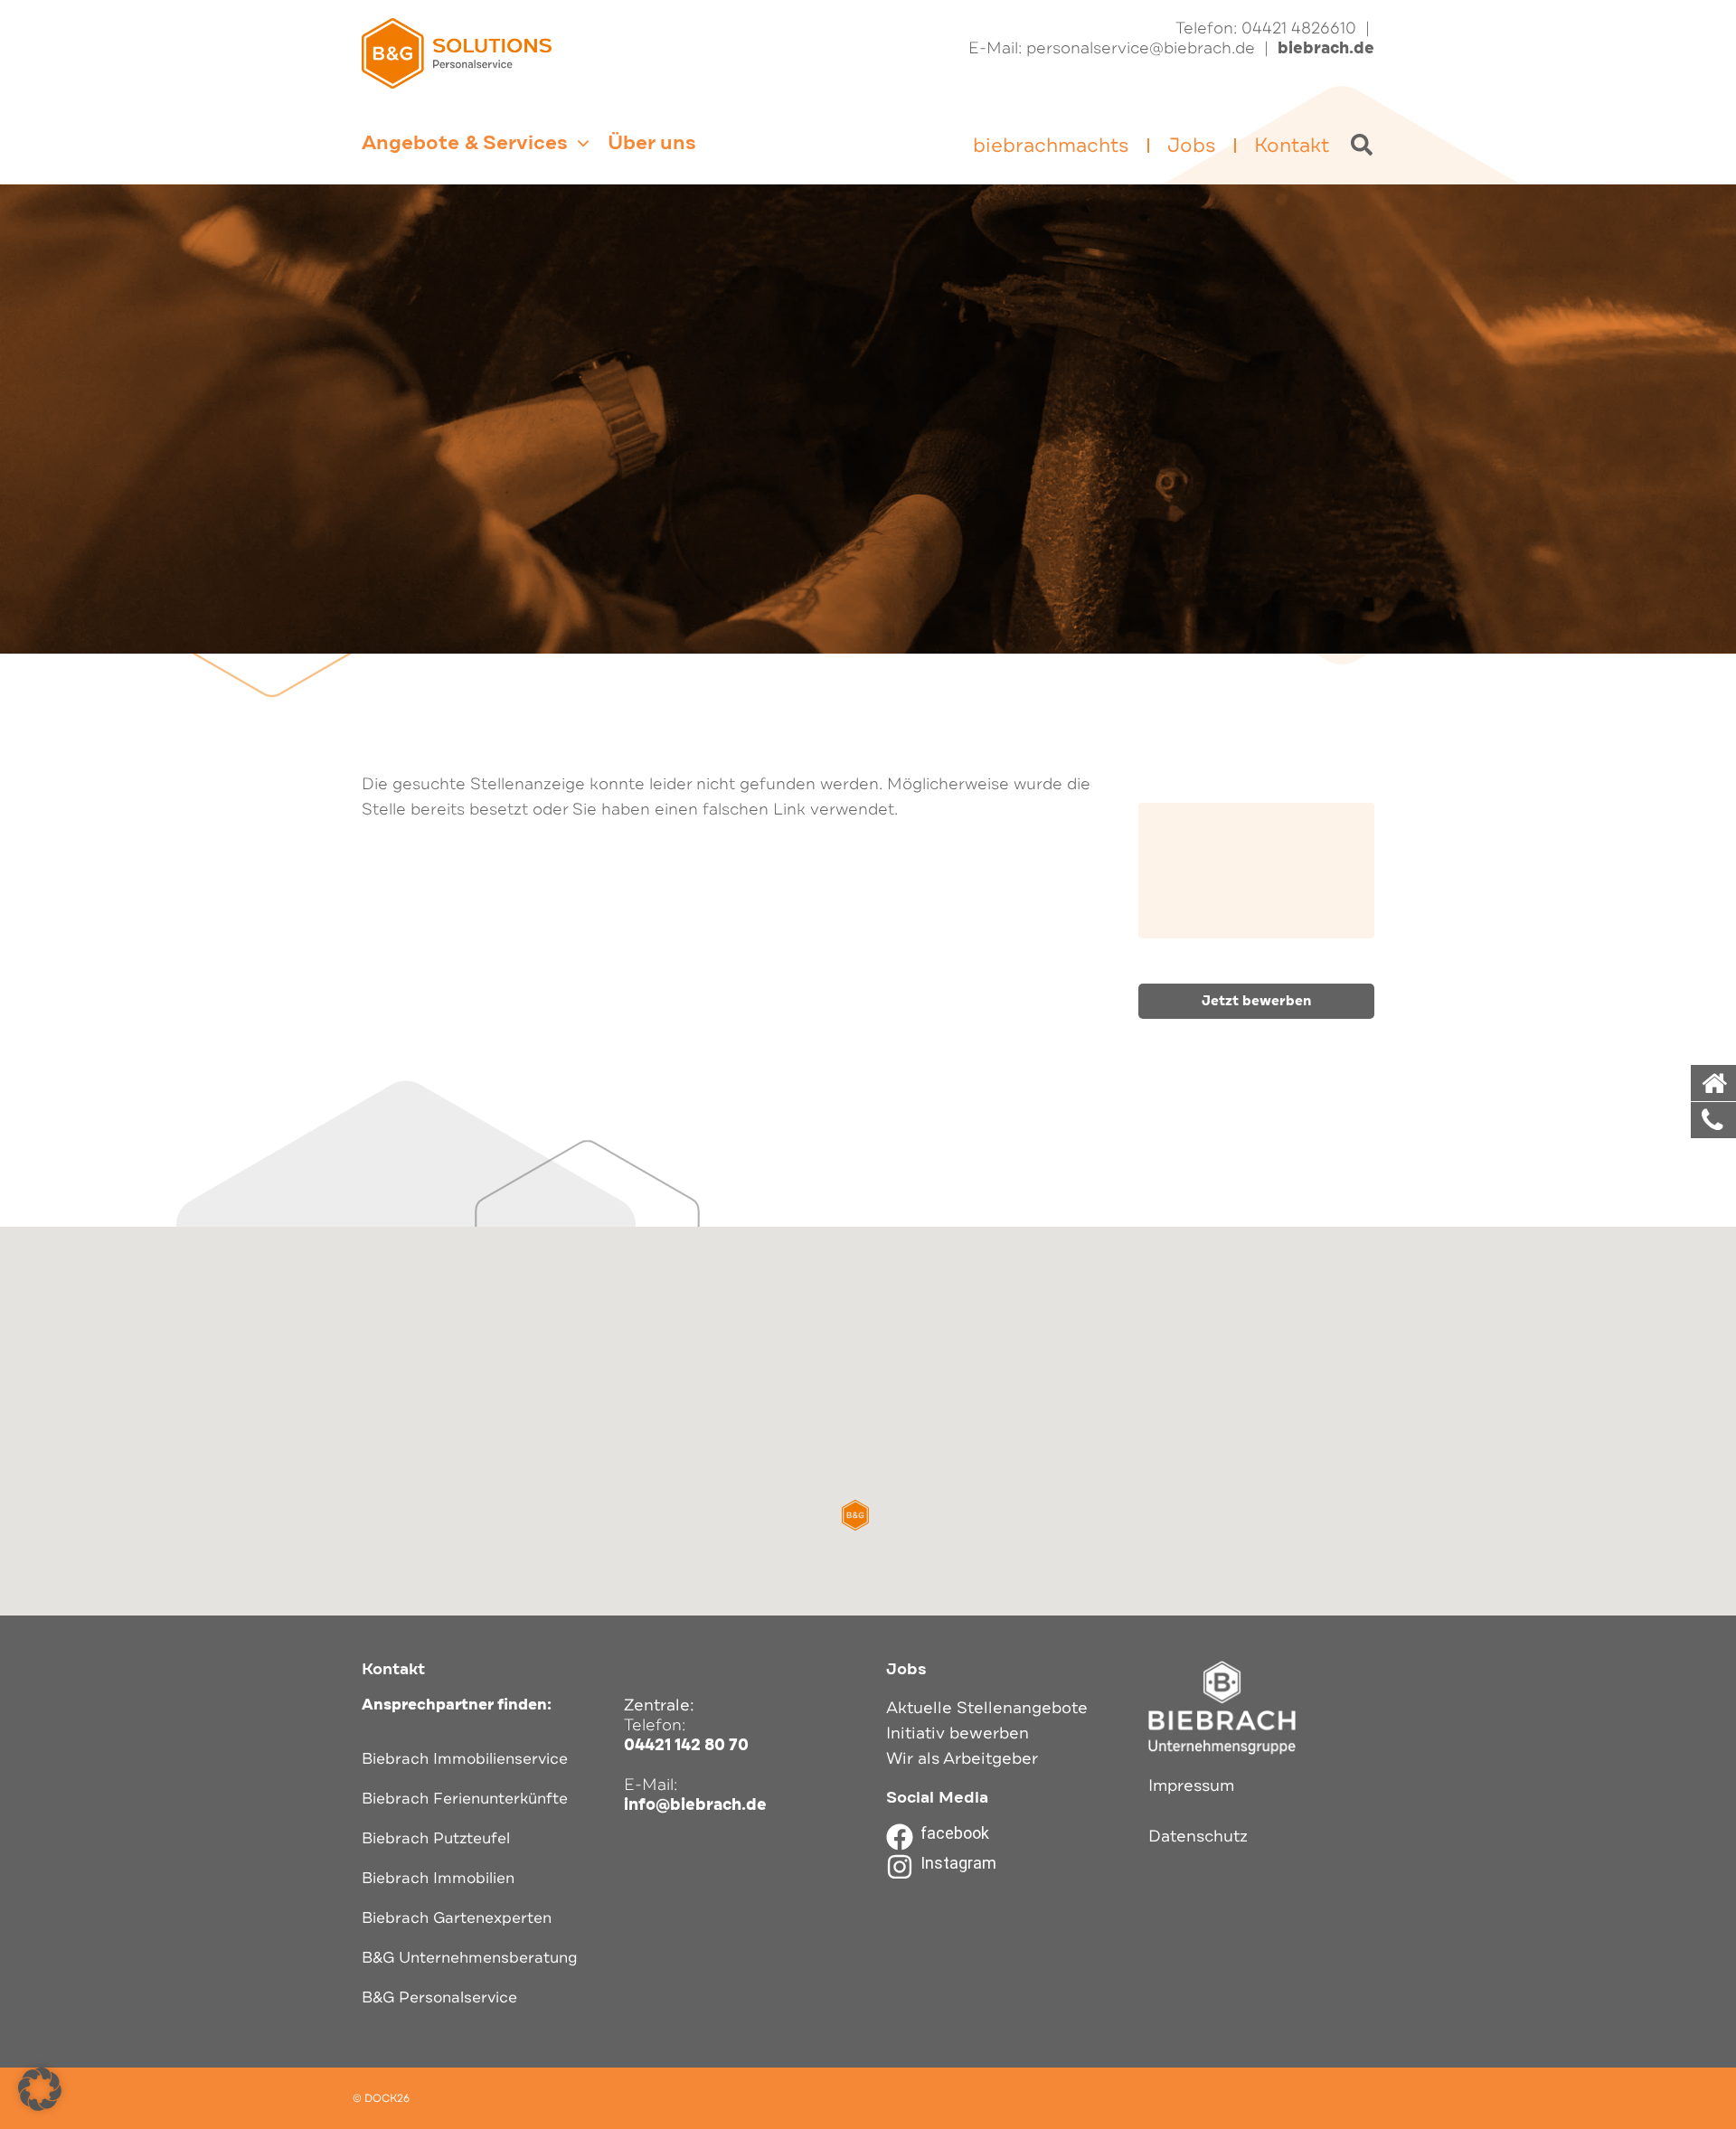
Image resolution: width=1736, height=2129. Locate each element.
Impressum (1191, 1785)
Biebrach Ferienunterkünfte (465, 1799)
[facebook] (900, 1837)
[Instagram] (900, 1867)
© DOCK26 (381, 2098)
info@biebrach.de (695, 1804)
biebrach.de (1326, 48)
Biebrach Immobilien (438, 1878)
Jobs (1192, 146)
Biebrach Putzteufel (436, 1838)
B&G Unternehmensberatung (470, 1958)
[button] (855, 1515)
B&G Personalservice (439, 1997)
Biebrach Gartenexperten (457, 1918)
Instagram (958, 1863)
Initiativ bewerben (958, 1733)
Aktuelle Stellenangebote (987, 1708)
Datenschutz (1198, 1836)
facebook (955, 1833)
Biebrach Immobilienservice (465, 1759)
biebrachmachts (1051, 146)
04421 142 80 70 (686, 1745)
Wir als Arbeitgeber (962, 1758)
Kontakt (1292, 146)
